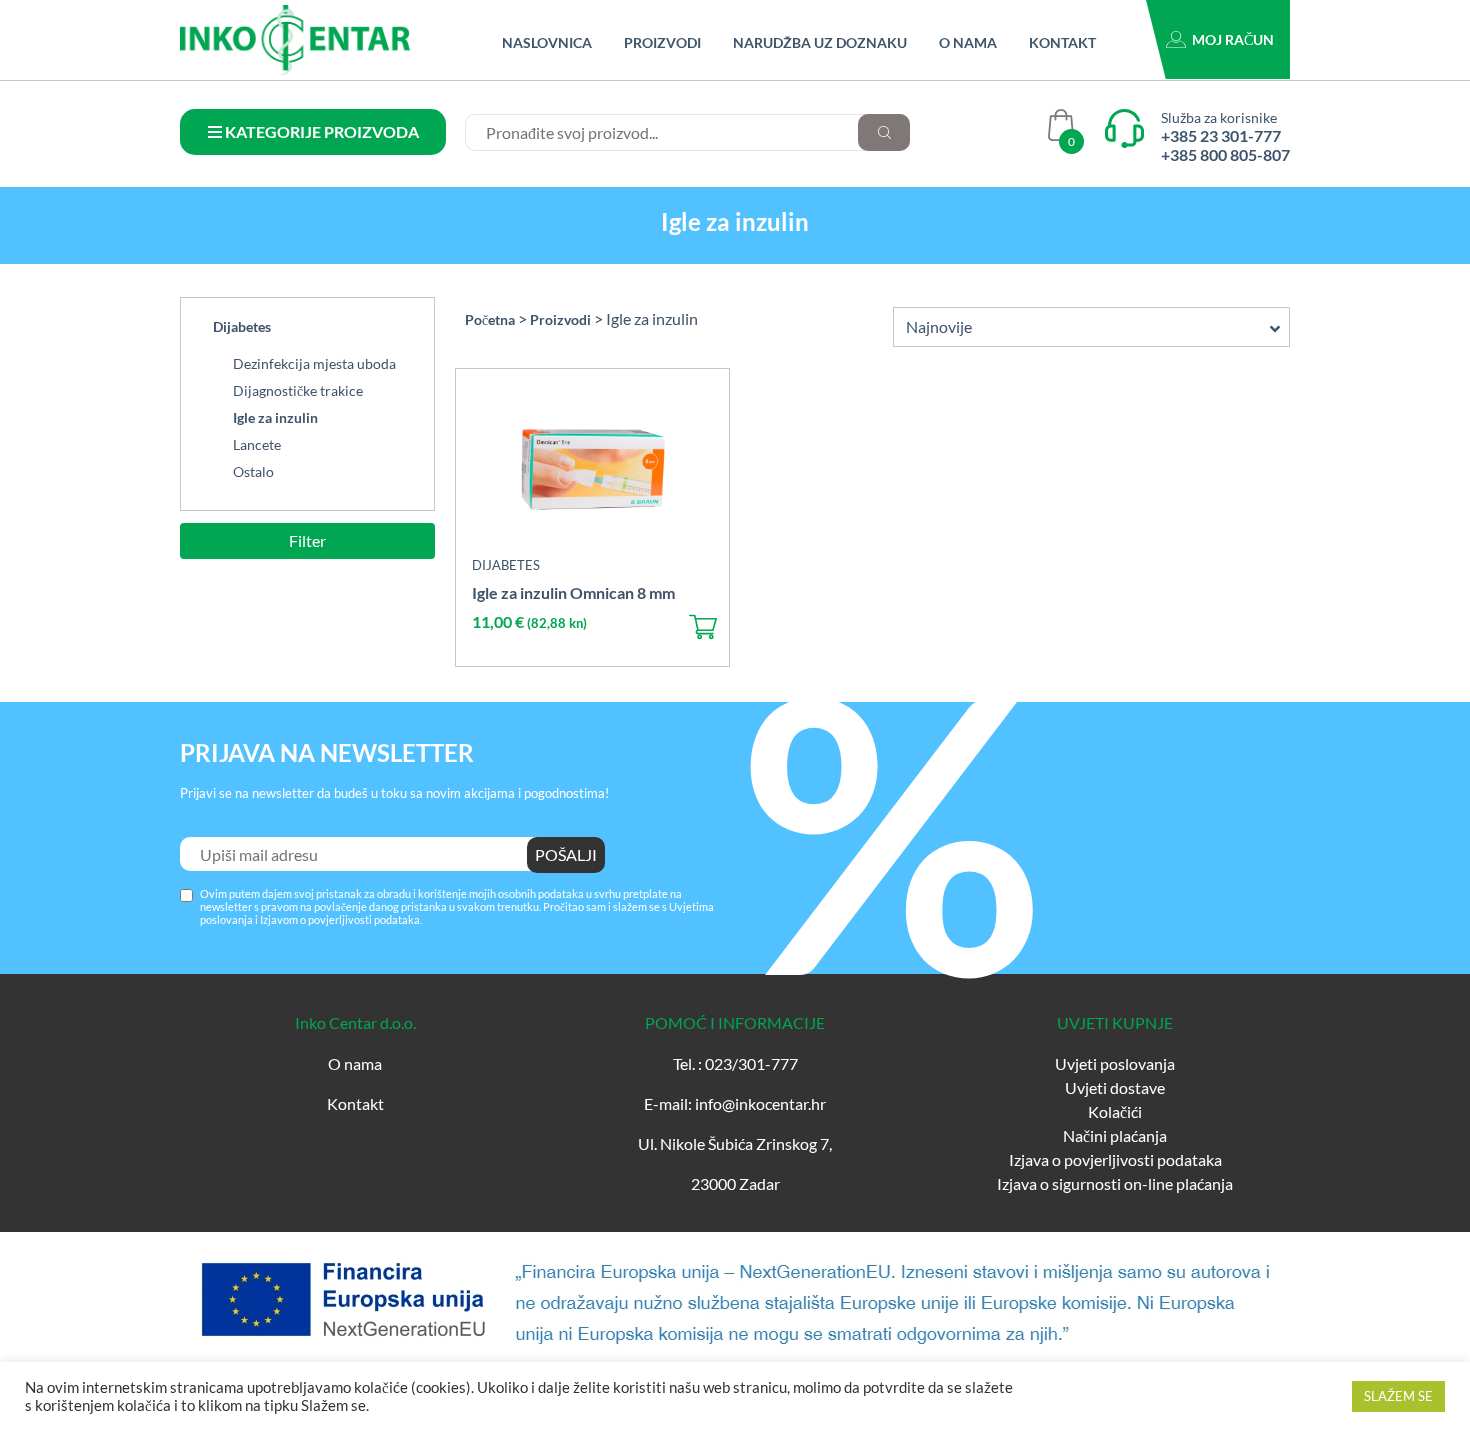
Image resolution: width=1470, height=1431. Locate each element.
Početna (490, 319)
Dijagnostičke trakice (298, 390)
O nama (968, 42)
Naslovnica (547, 42)
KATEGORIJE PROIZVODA (320, 131)
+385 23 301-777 (1221, 135)
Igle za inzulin (275, 417)
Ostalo (253, 471)
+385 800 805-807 (1225, 154)
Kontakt (1062, 42)
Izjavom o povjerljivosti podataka (340, 919)
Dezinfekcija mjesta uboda (314, 363)
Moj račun (1233, 39)
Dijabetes (242, 326)
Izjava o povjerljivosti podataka (1115, 1159)
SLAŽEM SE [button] (1398, 1396)
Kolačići (1115, 1111)
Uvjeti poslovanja (1115, 1063)
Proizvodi (662, 42)
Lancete (257, 444)
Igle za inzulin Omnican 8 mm (573, 592)
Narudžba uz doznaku (820, 42)
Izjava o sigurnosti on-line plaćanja (1115, 1183)
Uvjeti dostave (1115, 1087)
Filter (307, 540)
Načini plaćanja (1115, 1135)
